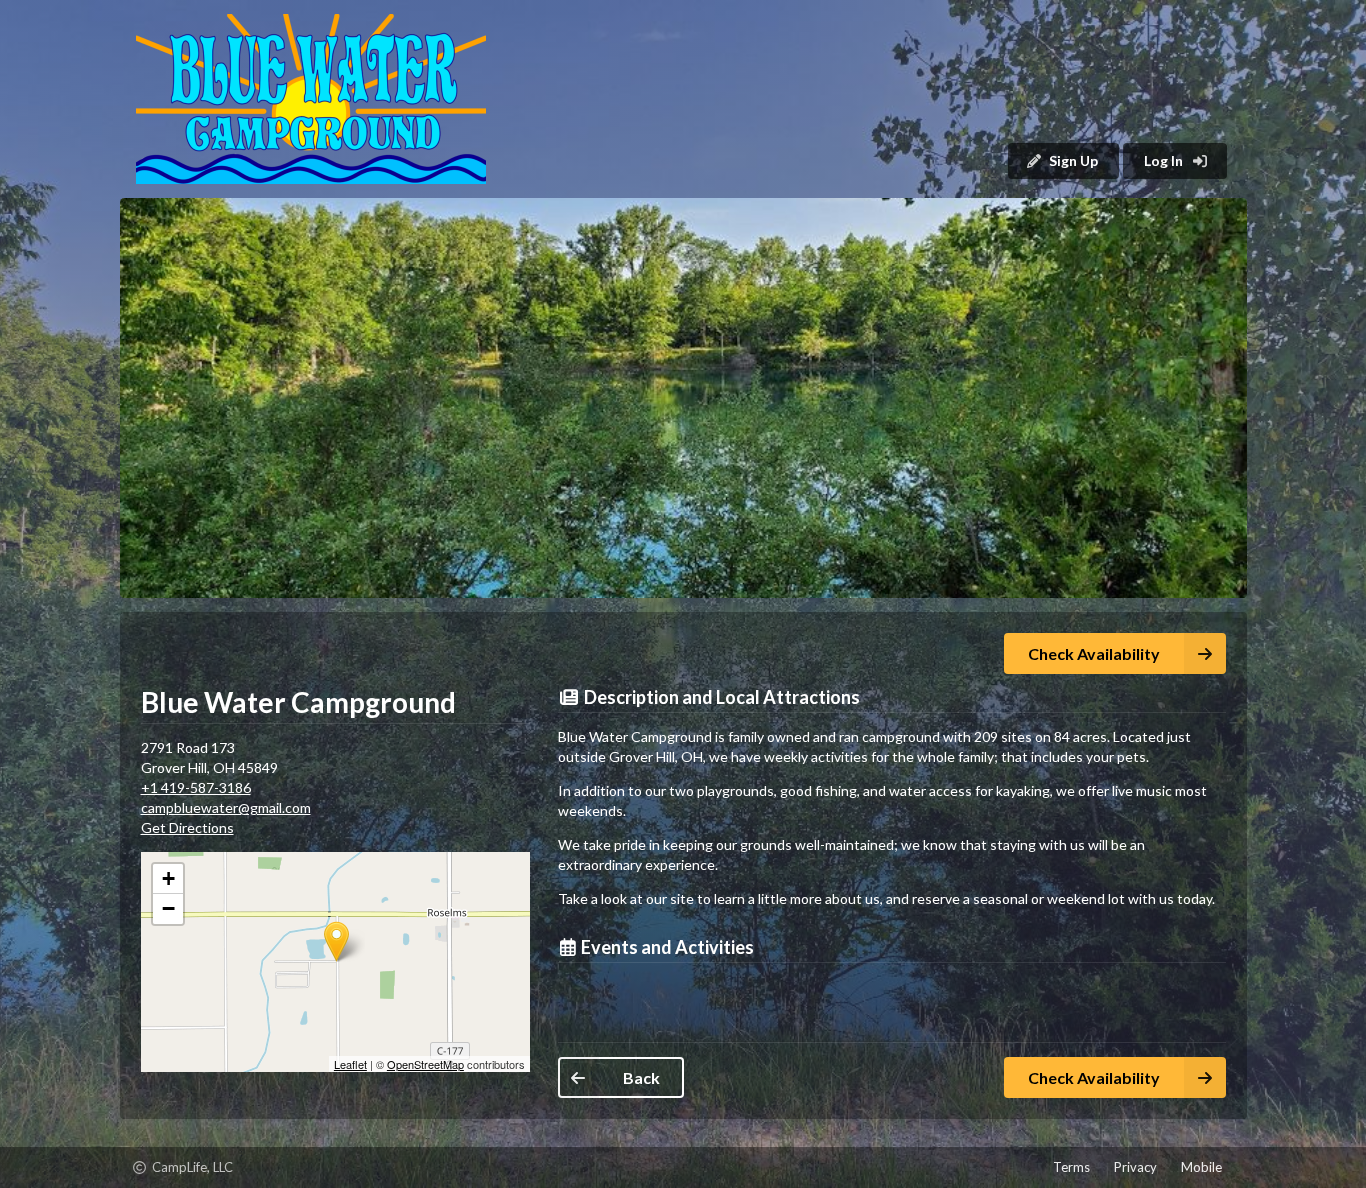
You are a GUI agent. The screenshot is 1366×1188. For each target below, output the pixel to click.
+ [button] (168, 878)
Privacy (1135, 1167)
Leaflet (350, 1064)
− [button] (168, 908)
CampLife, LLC (177, 1170)
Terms (1071, 1167)
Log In (1165, 160)
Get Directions (187, 827)
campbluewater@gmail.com (226, 807)
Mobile (1201, 1167)
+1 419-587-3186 (196, 787)
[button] (683, 398)
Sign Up (1073, 160)
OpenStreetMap (425, 1064)
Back (641, 1077)
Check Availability (1094, 653)
